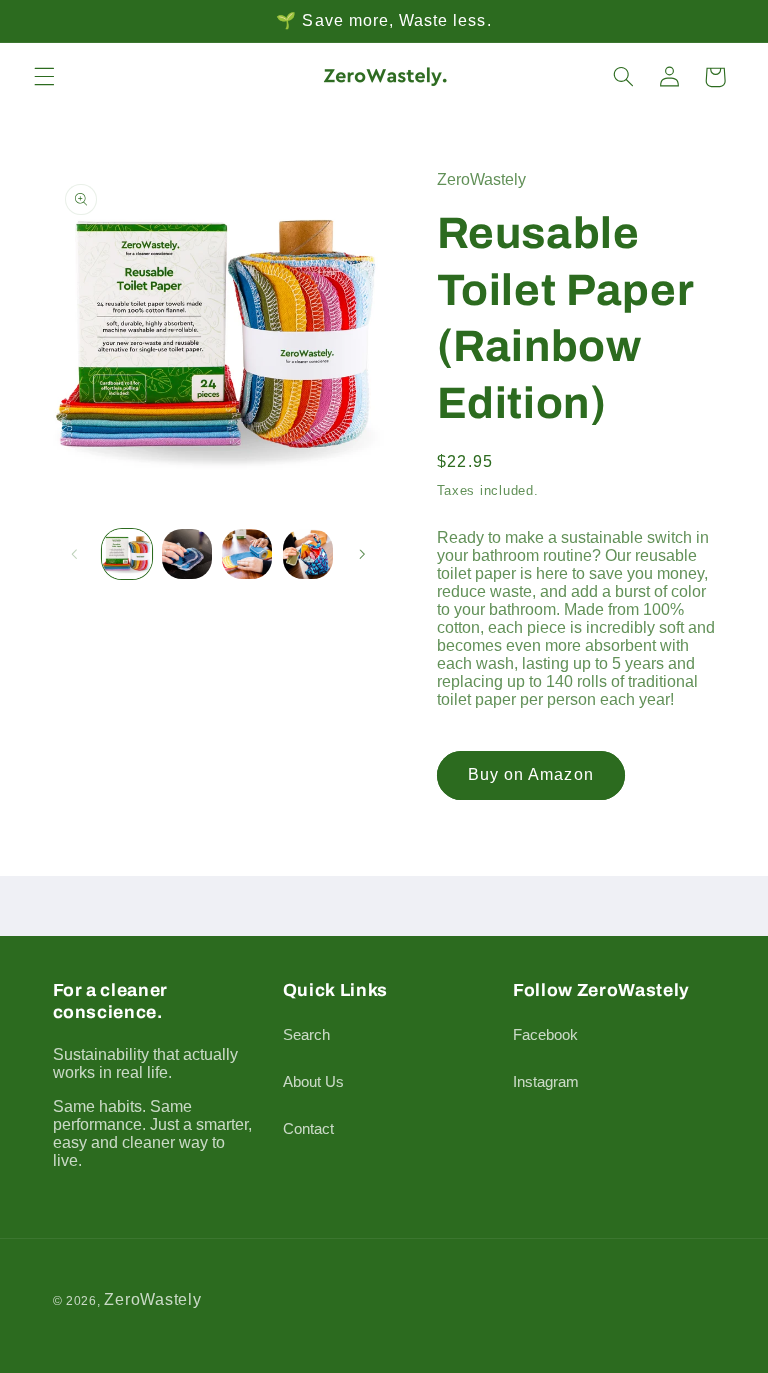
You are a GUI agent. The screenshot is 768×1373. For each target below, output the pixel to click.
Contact (308, 1129)
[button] (44, 77)
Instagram (546, 1082)
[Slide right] (362, 554)
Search (306, 1035)
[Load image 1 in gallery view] (127, 554)
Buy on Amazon (531, 774)
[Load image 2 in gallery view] (187, 554)
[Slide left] (75, 554)
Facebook (545, 1035)
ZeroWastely (152, 1299)
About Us (313, 1082)
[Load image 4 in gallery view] (308, 554)
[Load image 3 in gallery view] (247, 554)
